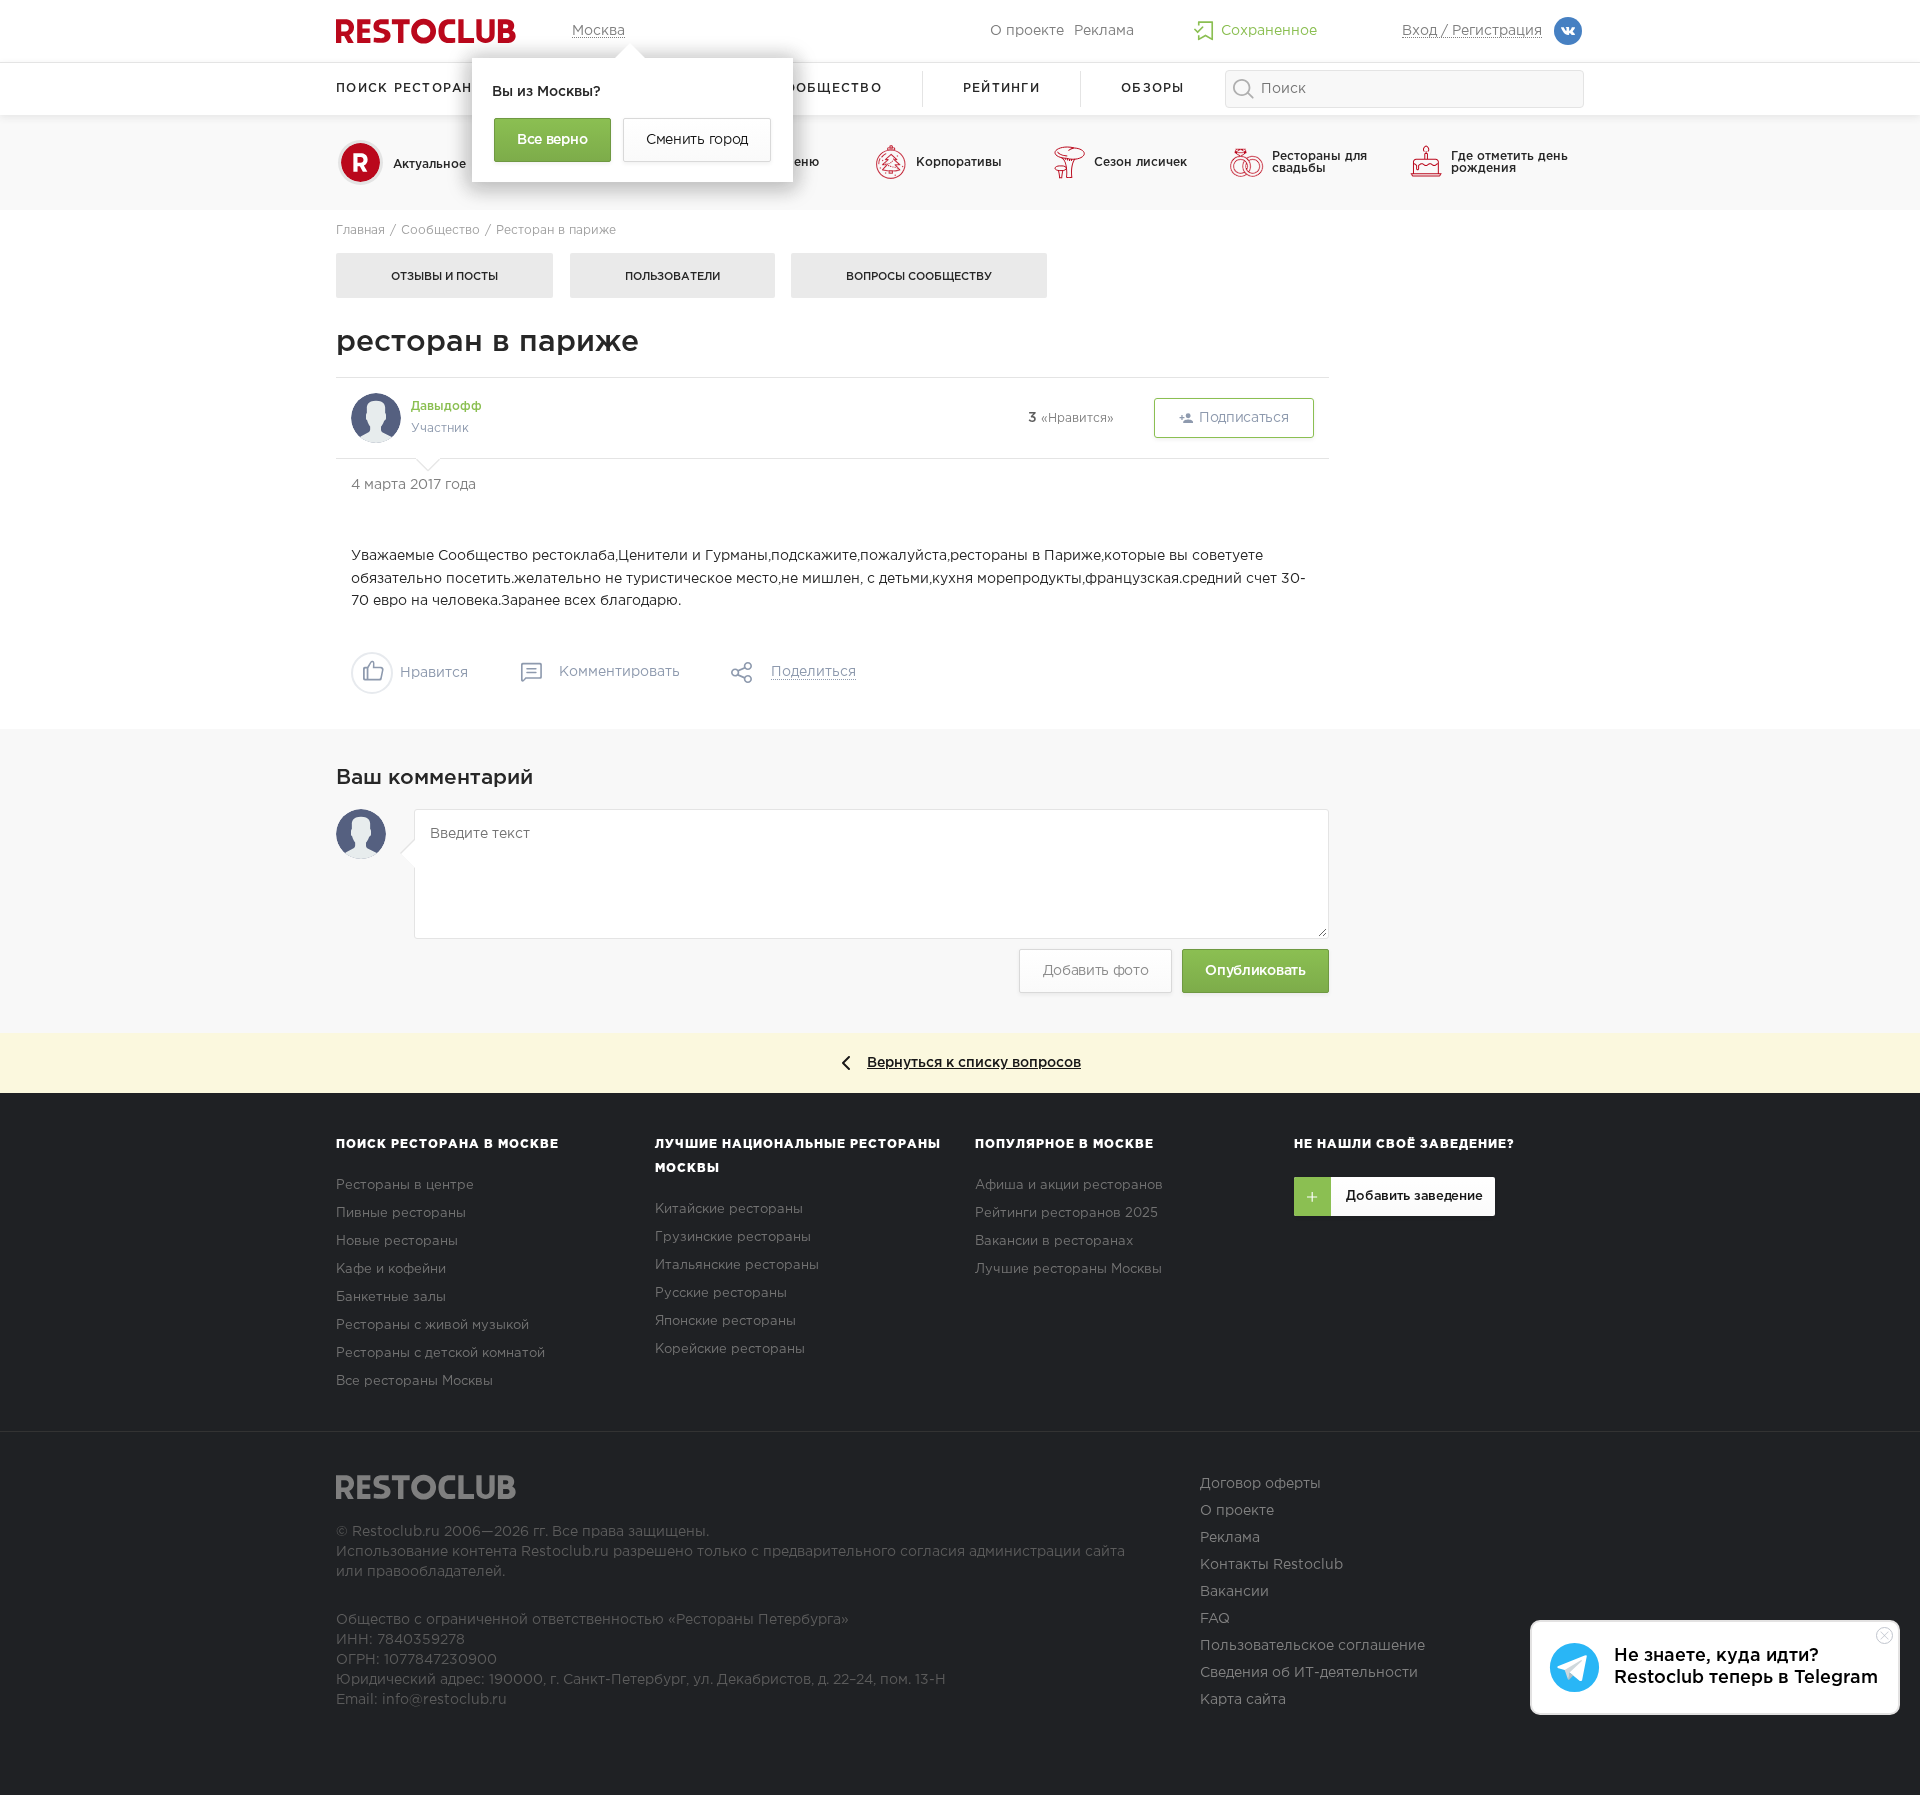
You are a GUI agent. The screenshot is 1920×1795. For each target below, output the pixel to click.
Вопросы (919, 277)
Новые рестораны (397, 1241)
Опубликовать (1255, 971)
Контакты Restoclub (1271, 1565)
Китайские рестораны (729, 1209)
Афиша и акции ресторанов (1069, 1185)
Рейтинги (1001, 88)
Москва (598, 31)
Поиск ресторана (409, 88)
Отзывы (444, 277)
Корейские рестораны (730, 1349)
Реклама (1104, 31)
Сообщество (828, 88)
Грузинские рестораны (733, 1237)
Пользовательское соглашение (1312, 1646)
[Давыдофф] (376, 418)
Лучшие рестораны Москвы (1068, 1269)
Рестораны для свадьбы (1319, 162)
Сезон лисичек (1140, 162)
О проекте (1027, 31)
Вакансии (1234, 1592)
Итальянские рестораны (737, 1265)
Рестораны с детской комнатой (440, 1353)
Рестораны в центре (405, 1185)
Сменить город (697, 140)
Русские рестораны (721, 1293)
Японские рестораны (725, 1321)
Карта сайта (1243, 1700)
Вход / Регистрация (1472, 31)
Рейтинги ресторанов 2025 (1066, 1213)
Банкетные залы (391, 1297)
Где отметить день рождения (1509, 162)
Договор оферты (1260, 1484)
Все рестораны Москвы (414, 1381)
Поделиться (813, 672)
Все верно (552, 140)
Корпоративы (959, 162)
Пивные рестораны (401, 1213)
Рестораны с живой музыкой (432, 1325)
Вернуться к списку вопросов (974, 1063)
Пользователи (672, 277)
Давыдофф (446, 406)
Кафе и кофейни (391, 1269)
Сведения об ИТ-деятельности (1309, 1673)
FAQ (1215, 1619)
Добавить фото (1096, 971)
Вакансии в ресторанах (1054, 1241)
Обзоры (1153, 88)
